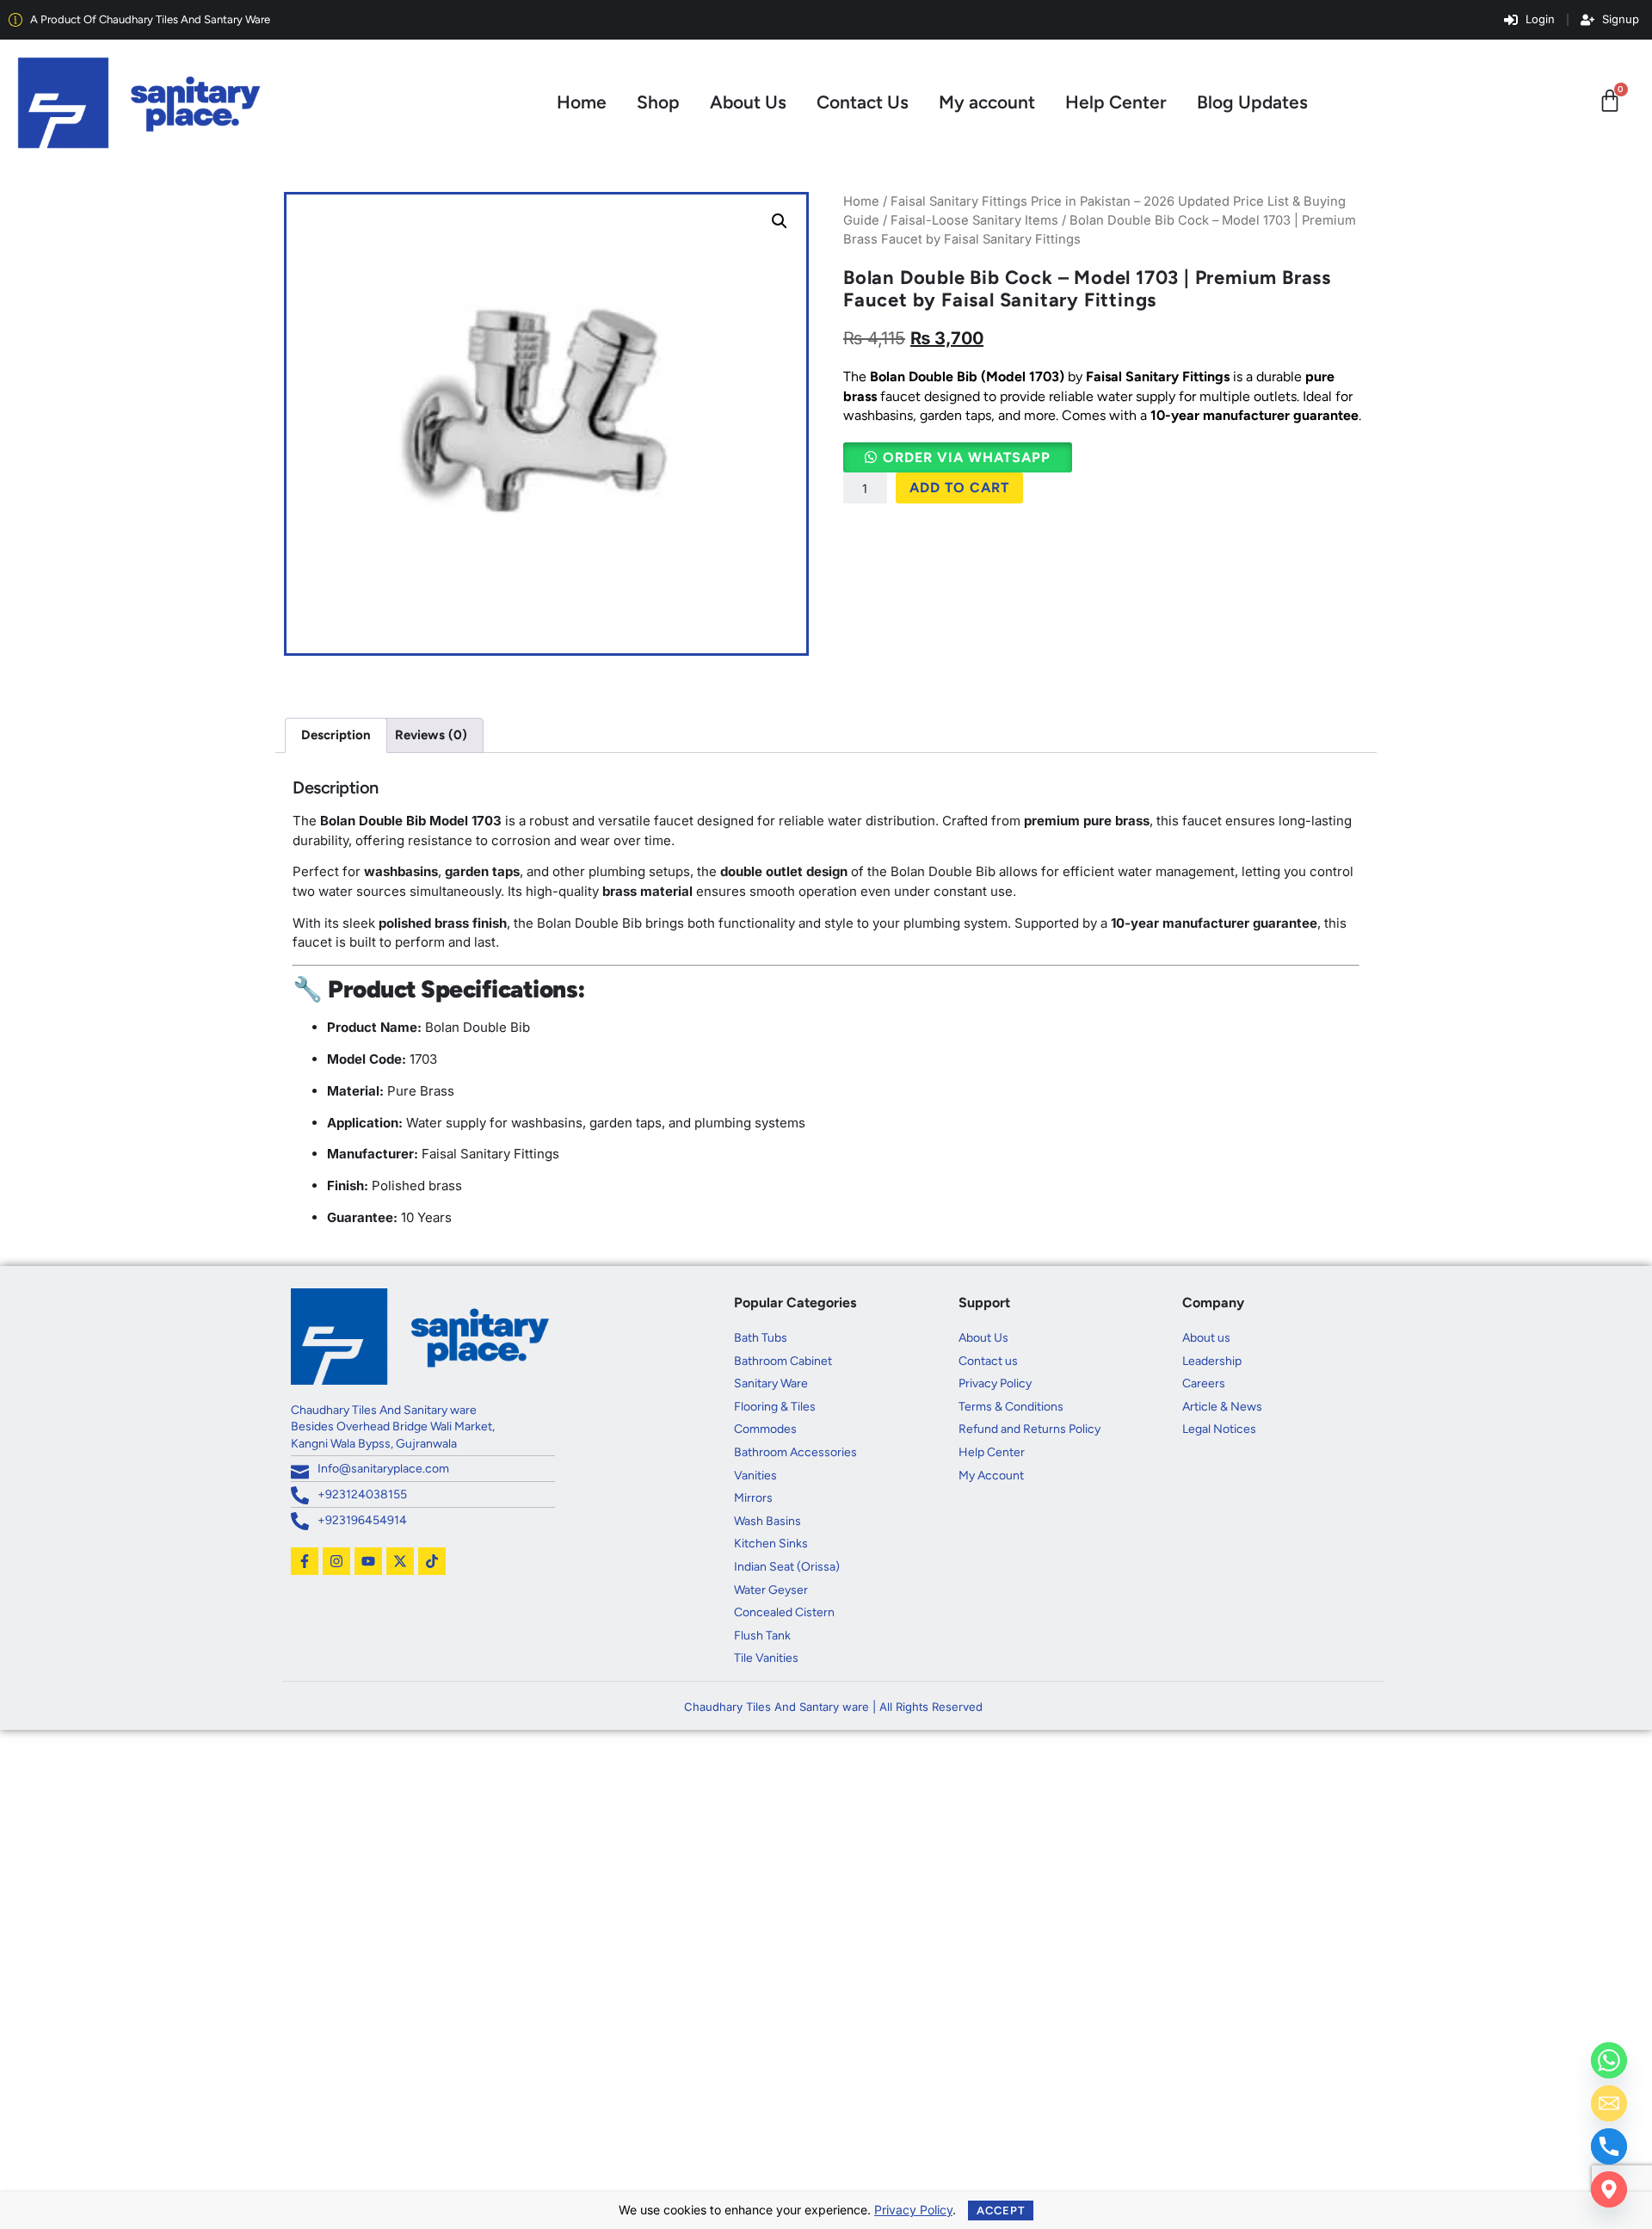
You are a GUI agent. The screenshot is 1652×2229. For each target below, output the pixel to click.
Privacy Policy (913, 2210)
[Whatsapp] (1609, 2060)
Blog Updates (1252, 102)
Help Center (1116, 102)
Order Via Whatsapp (967, 457)
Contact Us (863, 102)
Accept (1001, 2210)
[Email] (1609, 2103)
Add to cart (959, 488)
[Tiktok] (432, 1561)
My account (987, 102)
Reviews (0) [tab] (431, 735)
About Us (748, 102)
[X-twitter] (400, 1561)
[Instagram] (336, 1561)
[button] (780, 221)
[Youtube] (368, 1561)
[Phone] (1609, 2146)
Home (582, 102)
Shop (658, 102)
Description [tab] (336, 735)
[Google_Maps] (1609, 2189)
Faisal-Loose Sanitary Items (974, 220)
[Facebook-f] (305, 1561)
